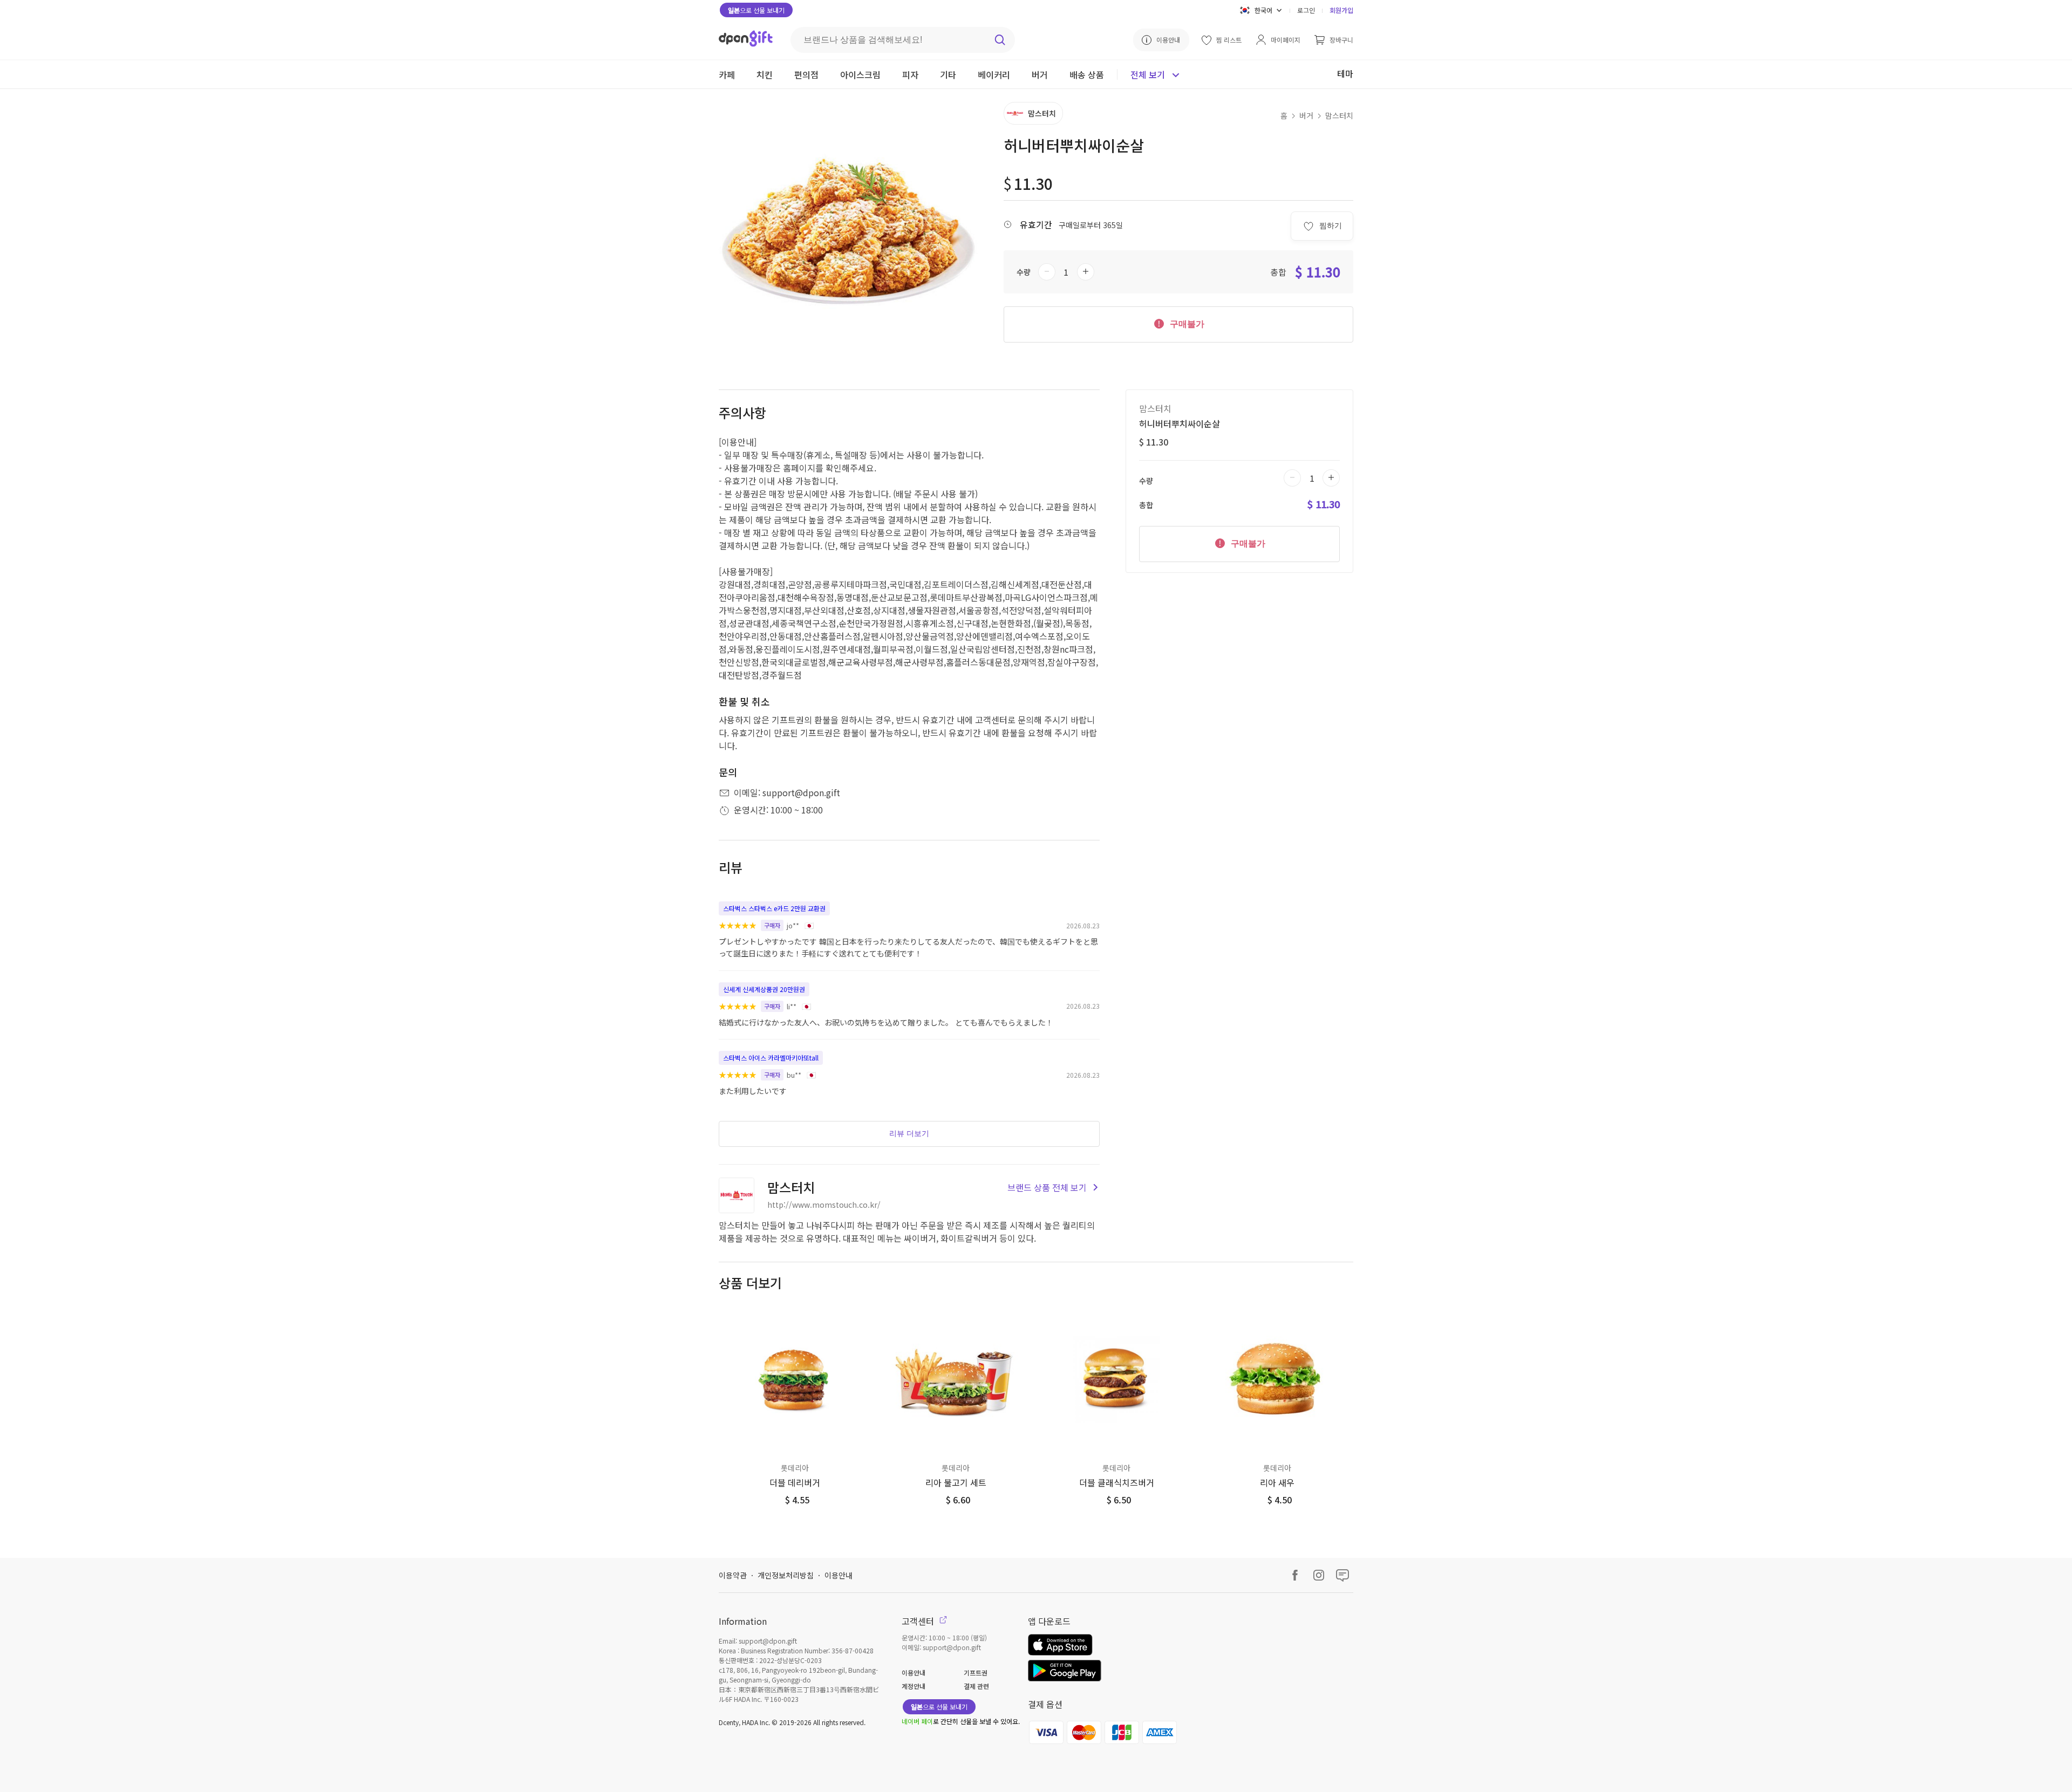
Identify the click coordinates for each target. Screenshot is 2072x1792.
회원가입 (1341, 10)
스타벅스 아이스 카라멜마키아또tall (771, 1058)
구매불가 (1186, 324)
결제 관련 (976, 1686)
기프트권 (976, 1673)
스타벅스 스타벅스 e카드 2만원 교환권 (774, 908)
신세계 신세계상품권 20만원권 (764, 989)
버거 (1306, 115)
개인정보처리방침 (786, 1575)
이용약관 (733, 1575)
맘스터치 (1339, 115)
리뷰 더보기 (909, 1133)
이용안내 (839, 1575)
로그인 (1306, 10)
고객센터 (919, 1621)
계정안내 (914, 1686)
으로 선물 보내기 (756, 10)
